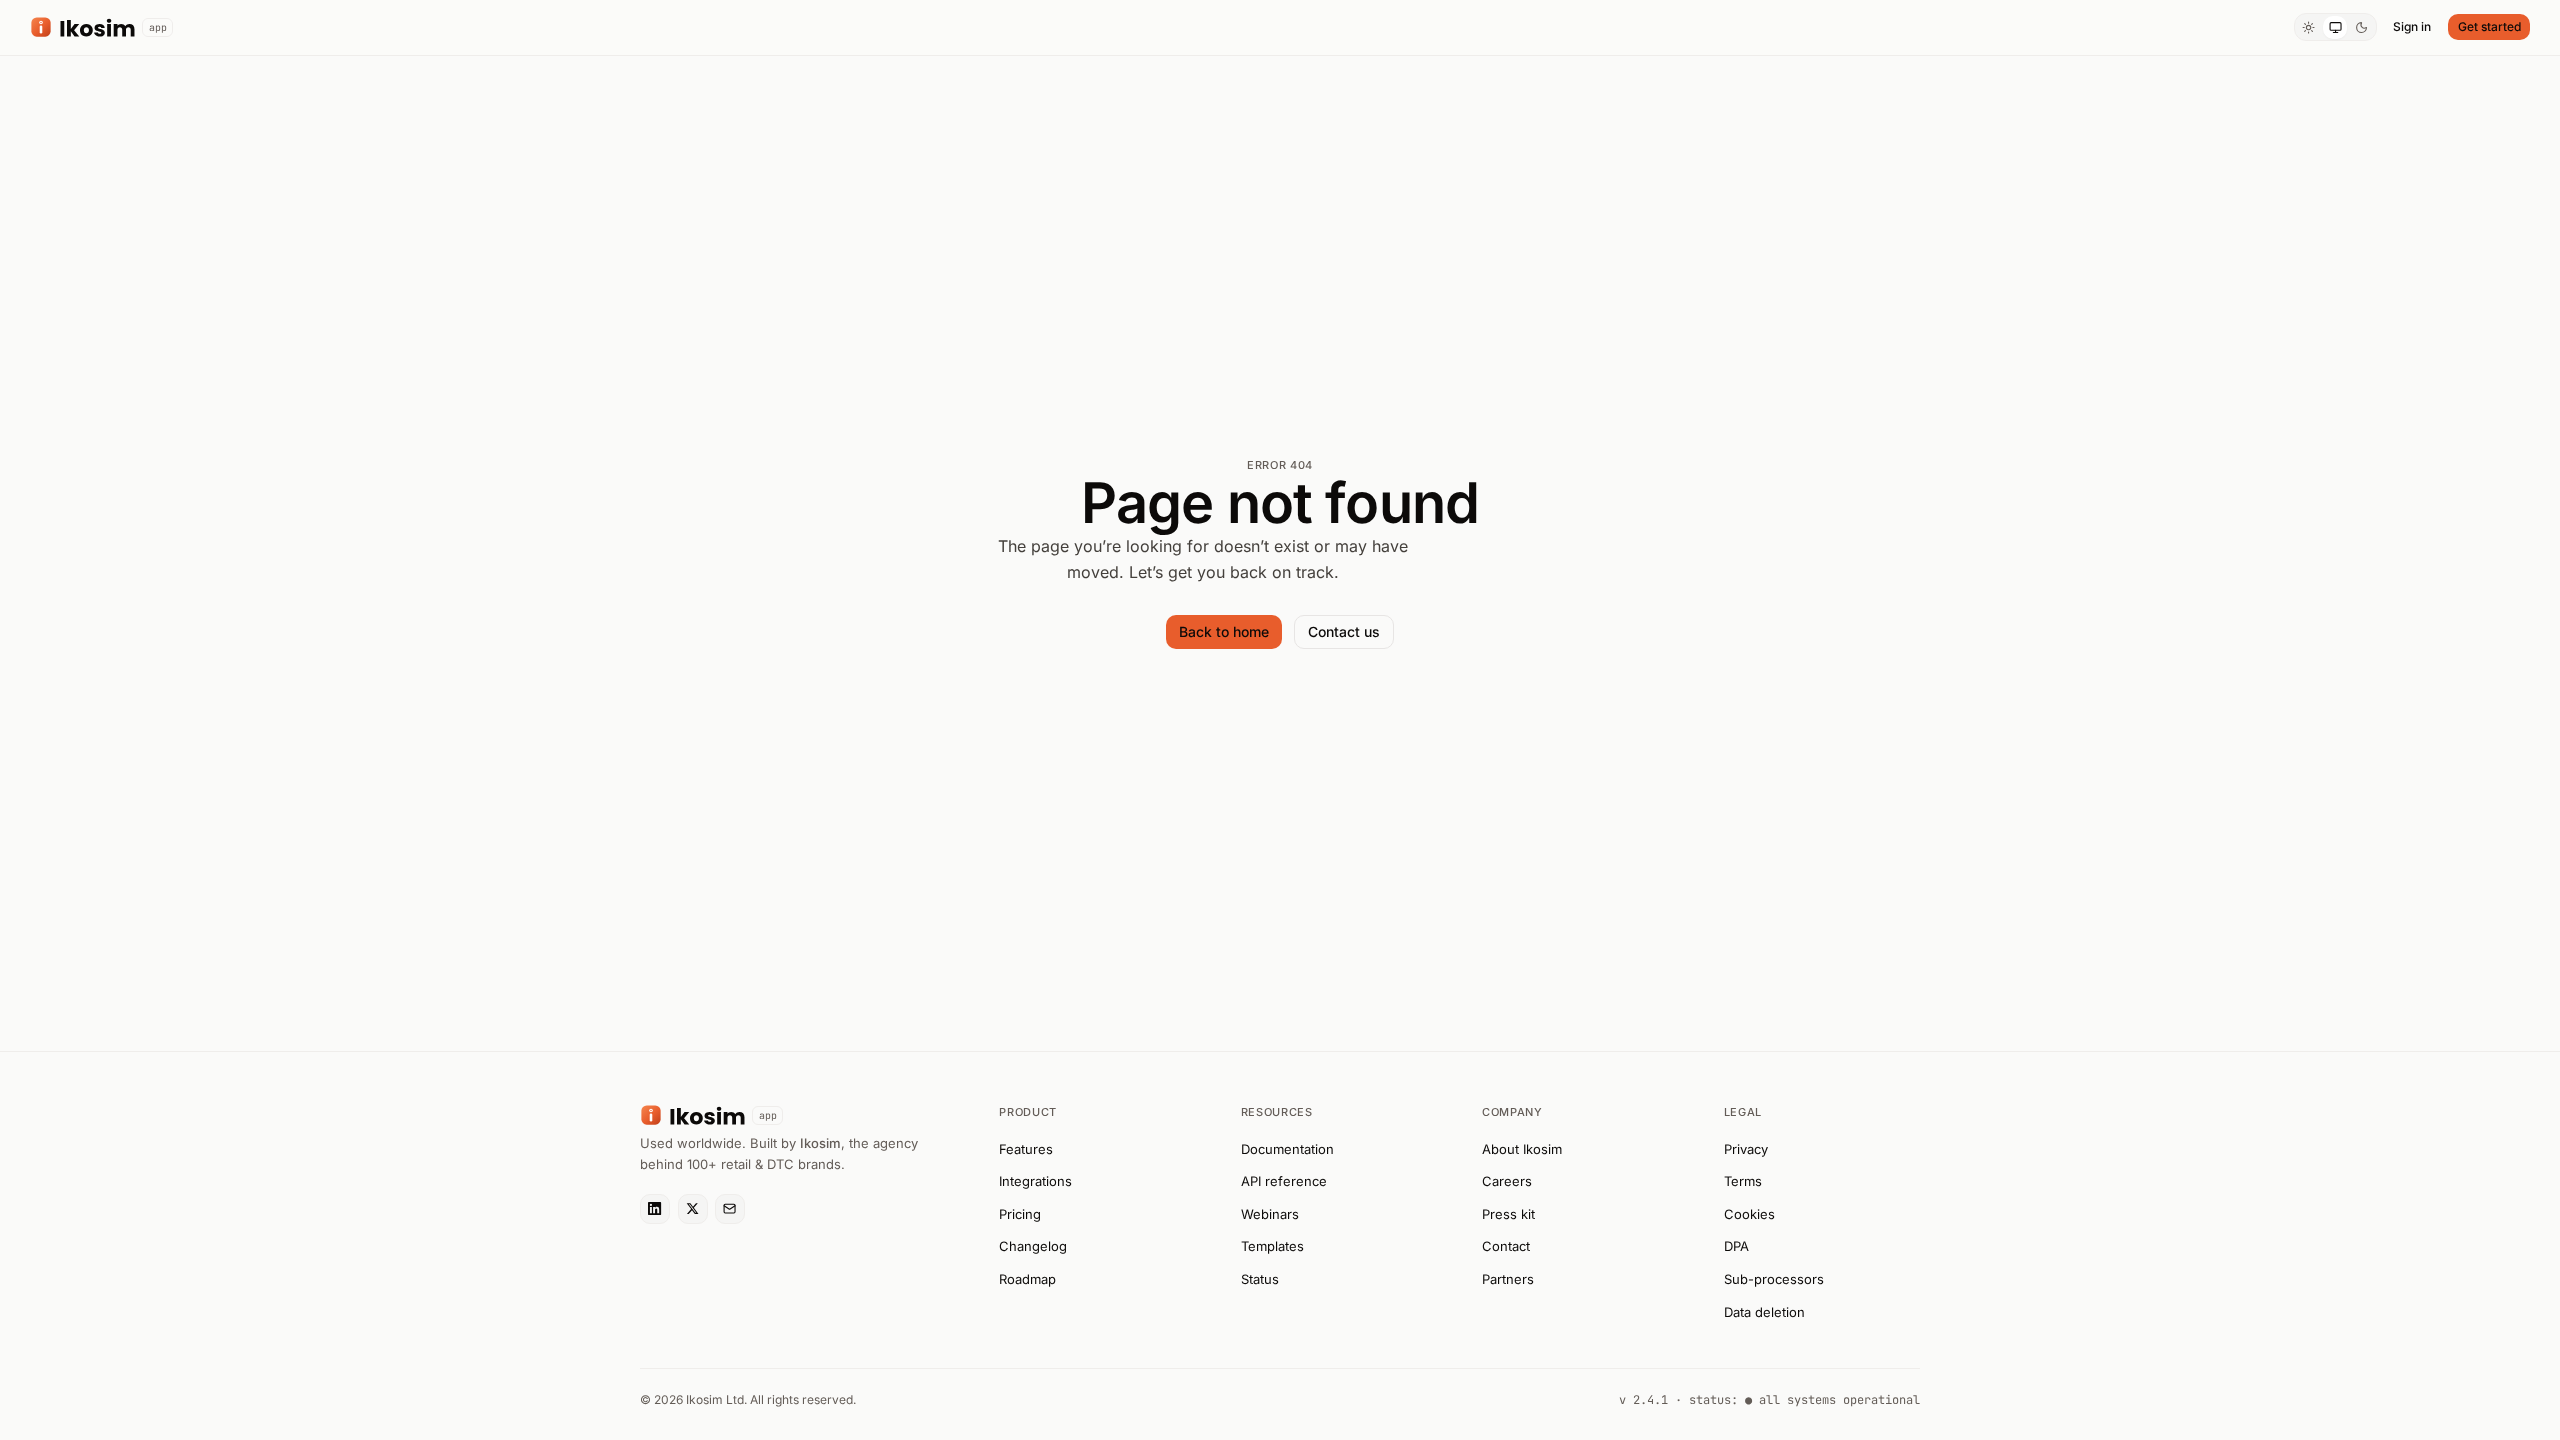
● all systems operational (1832, 1400)
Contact (1506, 1246)
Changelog (1033, 1246)
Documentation (1287, 1149)
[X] (693, 1209)
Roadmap (1027, 1279)
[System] (2335, 27)
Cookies (1749, 1214)
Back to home (1224, 631)
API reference (1284, 1181)
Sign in (2412, 26)
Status (1260, 1279)
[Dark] (2361, 27)
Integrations (1035, 1181)
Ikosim (820, 1143)
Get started (2489, 26)
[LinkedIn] (655, 1209)
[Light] (2309, 27)
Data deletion (1764, 1312)
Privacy (1746, 1149)
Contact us (1344, 631)
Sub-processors (1774, 1279)
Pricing (1020, 1214)
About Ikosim (1522, 1149)
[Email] (730, 1209)
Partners (1508, 1279)
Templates (1272, 1246)
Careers (1507, 1181)
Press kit (1508, 1214)
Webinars (1270, 1214)
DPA (1736, 1246)
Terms (1743, 1181)
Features (1026, 1149)
